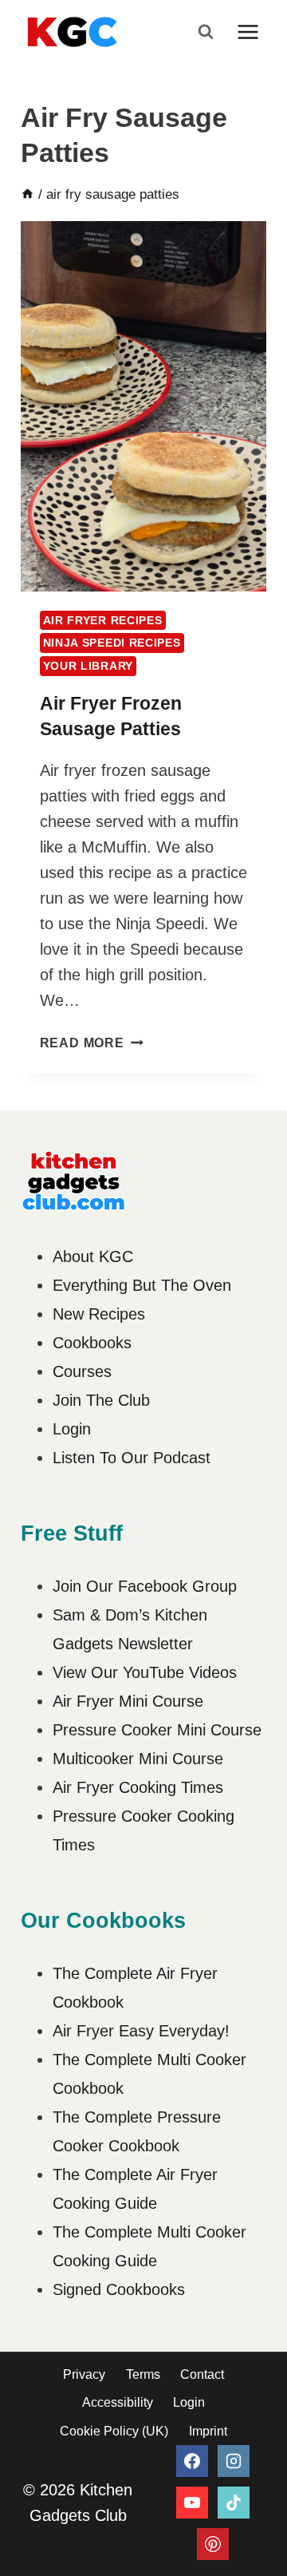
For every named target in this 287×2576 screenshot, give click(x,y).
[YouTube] (192, 2503)
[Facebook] (192, 2461)
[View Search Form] (206, 32)
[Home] (28, 194)
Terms (143, 2374)
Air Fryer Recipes (103, 620)
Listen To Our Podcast (132, 1458)
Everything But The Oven (142, 1285)
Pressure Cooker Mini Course (157, 1730)
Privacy (84, 2374)
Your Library (88, 666)
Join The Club (101, 1400)
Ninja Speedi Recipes (112, 643)
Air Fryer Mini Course (128, 1701)
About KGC (93, 1256)
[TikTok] (234, 2503)
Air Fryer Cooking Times (138, 1787)
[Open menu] (248, 32)
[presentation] (144, 406)
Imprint (208, 2431)
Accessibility (118, 2402)
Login (72, 1429)
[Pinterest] (213, 2544)
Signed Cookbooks (119, 2289)
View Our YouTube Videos (145, 1672)
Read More (92, 1043)
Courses (82, 1371)
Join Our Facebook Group (145, 1586)
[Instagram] (234, 2461)
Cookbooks (92, 1343)
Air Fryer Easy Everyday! (141, 2031)
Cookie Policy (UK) (114, 2431)
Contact (202, 2374)
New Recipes (99, 1314)
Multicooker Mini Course (138, 1759)
